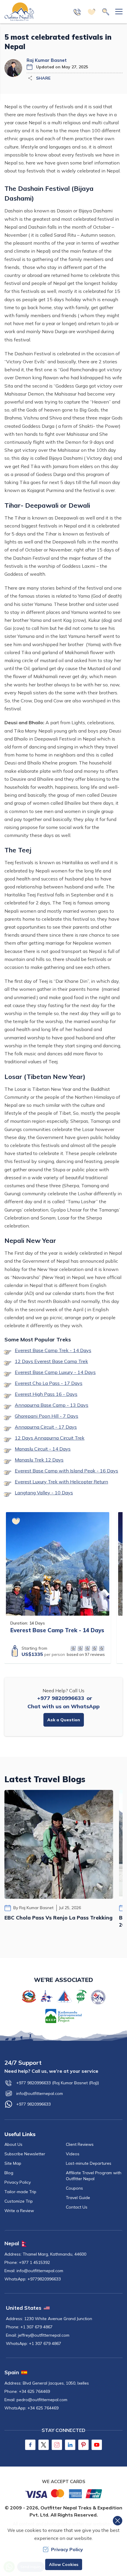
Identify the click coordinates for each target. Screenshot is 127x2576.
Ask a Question (64, 1720)
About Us (13, 2144)
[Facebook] (30, 2445)
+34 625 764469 (34, 2391)
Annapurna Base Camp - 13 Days (52, 1405)
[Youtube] (97, 2445)
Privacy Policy (18, 2182)
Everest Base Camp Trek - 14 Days (53, 1350)
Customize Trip (19, 2201)
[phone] (77, 12)
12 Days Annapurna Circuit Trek (50, 1438)
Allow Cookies (64, 2564)
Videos (73, 2154)
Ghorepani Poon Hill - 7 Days (47, 1416)
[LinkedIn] (70, 2445)
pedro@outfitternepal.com (42, 2400)
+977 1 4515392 (34, 2262)
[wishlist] (92, 12)
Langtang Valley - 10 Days (44, 1493)
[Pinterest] (83, 2445)
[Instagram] (57, 2445)
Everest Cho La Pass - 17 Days (49, 1383)
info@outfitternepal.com (40, 2093)
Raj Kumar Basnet (47, 60)
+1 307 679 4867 (36, 2327)
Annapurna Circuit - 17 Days (46, 1427)
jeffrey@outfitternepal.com (44, 2335)
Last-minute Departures (89, 2163)
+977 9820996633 (61, 1698)
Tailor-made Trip (20, 2192)
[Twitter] (44, 2445)
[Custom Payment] (63, 2493)
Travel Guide (78, 2198)
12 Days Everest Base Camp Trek (51, 1361)
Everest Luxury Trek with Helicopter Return (61, 1482)
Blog (9, 2173)
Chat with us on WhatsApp (63, 1706)
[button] (16, 1521)
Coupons (74, 2188)
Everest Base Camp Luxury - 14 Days (55, 1372)
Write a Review (19, 2211)
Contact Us (77, 2207)
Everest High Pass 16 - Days (46, 1394)
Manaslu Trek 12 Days (39, 1460)
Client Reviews (80, 2144)
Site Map (13, 2163)
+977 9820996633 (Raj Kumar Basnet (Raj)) (58, 2083)
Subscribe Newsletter (25, 2154)
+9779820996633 (44, 2279)
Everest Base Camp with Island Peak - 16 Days (66, 1471)
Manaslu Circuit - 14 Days (43, 1449)
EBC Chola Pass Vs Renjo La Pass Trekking (58, 1918)
